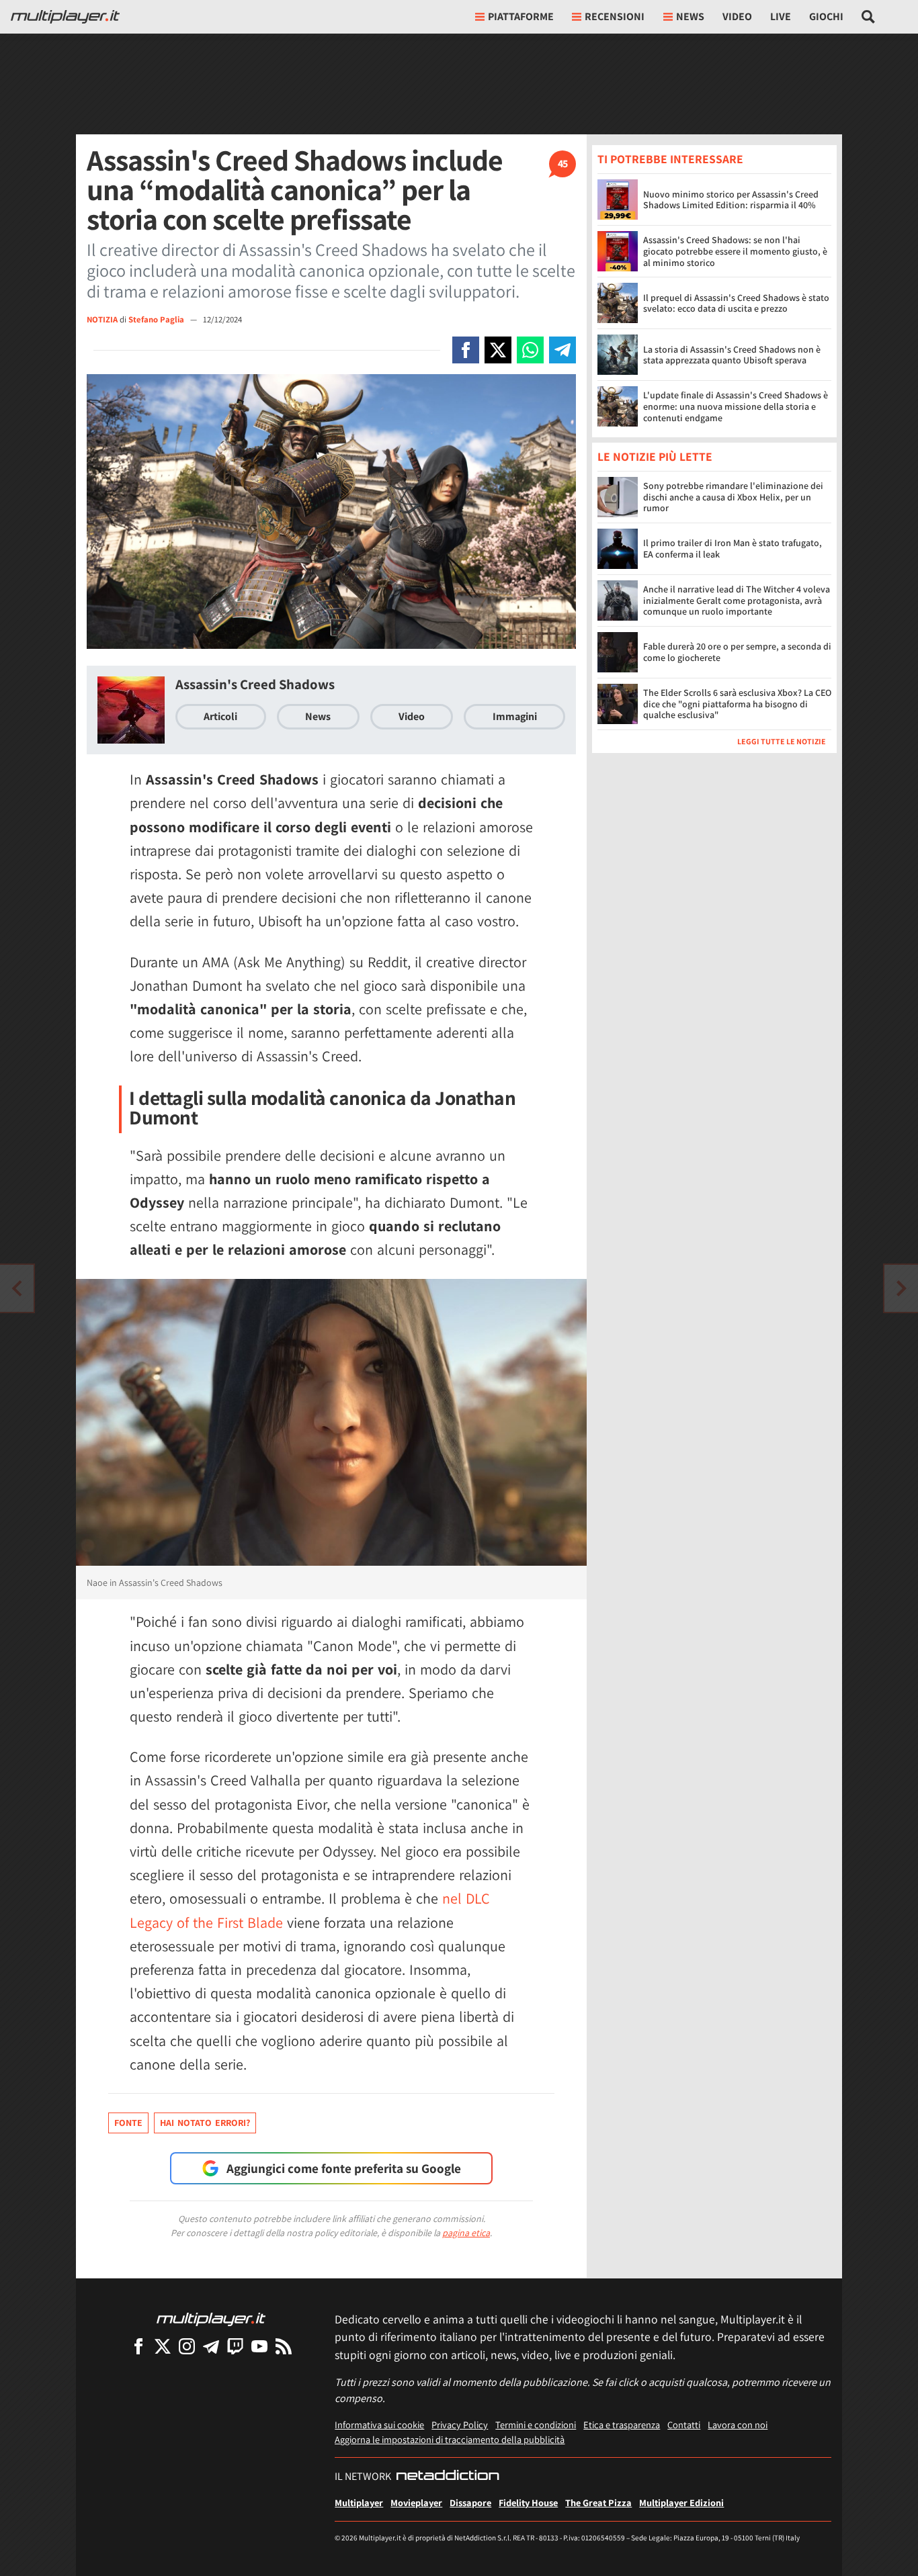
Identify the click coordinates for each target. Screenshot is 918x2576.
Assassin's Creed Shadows (255, 684)
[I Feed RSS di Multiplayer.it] (284, 2346)
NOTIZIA (102, 319)
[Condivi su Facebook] (466, 350)
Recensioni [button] (615, 16)
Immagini (515, 716)
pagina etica (466, 2233)
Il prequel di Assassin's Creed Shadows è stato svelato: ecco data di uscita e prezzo (736, 303)
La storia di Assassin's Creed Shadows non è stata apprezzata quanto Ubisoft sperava (732, 355)
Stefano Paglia (157, 319)
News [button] (690, 16)
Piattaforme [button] (521, 16)
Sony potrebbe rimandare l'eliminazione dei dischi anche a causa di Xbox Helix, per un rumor (733, 498)
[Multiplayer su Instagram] (187, 2346)
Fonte (128, 2123)
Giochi (826, 16)
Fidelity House (528, 2502)
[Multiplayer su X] (163, 2346)
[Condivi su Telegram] (562, 350)
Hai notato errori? (205, 2123)
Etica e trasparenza (622, 2425)
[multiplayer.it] (211, 2318)
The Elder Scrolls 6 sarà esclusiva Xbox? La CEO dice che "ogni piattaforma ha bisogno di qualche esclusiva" (737, 705)
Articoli (220, 716)
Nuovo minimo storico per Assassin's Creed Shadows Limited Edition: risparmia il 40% (731, 200)
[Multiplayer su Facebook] (138, 2346)
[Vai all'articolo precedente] (901, 1288)
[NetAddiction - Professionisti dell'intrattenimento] (448, 2477)
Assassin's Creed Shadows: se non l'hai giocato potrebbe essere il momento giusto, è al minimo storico (735, 251)
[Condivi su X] (498, 350)
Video (737, 16)
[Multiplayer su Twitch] (235, 2346)
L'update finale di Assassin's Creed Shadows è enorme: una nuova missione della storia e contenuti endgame (736, 406)
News (318, 716)
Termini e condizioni (536, 2425)
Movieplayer (416, 2502)
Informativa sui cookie (379, 2425)
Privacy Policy (460, 2425)
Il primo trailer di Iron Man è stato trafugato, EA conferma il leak (733, 549)
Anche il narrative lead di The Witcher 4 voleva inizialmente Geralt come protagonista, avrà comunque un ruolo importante (737, 601)
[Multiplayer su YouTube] (259, 2346)
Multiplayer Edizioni (681, 2502)
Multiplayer (359, 2502)
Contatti (684, 2425)
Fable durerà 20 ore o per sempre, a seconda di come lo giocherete (737, 653)
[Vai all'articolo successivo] (17, 1288)
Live (781, 16)
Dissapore (470, 2502)
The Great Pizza (598, 2502)
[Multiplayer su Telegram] (211, 2346)
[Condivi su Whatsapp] (530, 350)
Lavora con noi (738, 2425)
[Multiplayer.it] (65, 17)
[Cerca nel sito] (869, 17)
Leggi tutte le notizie (782, 742)
